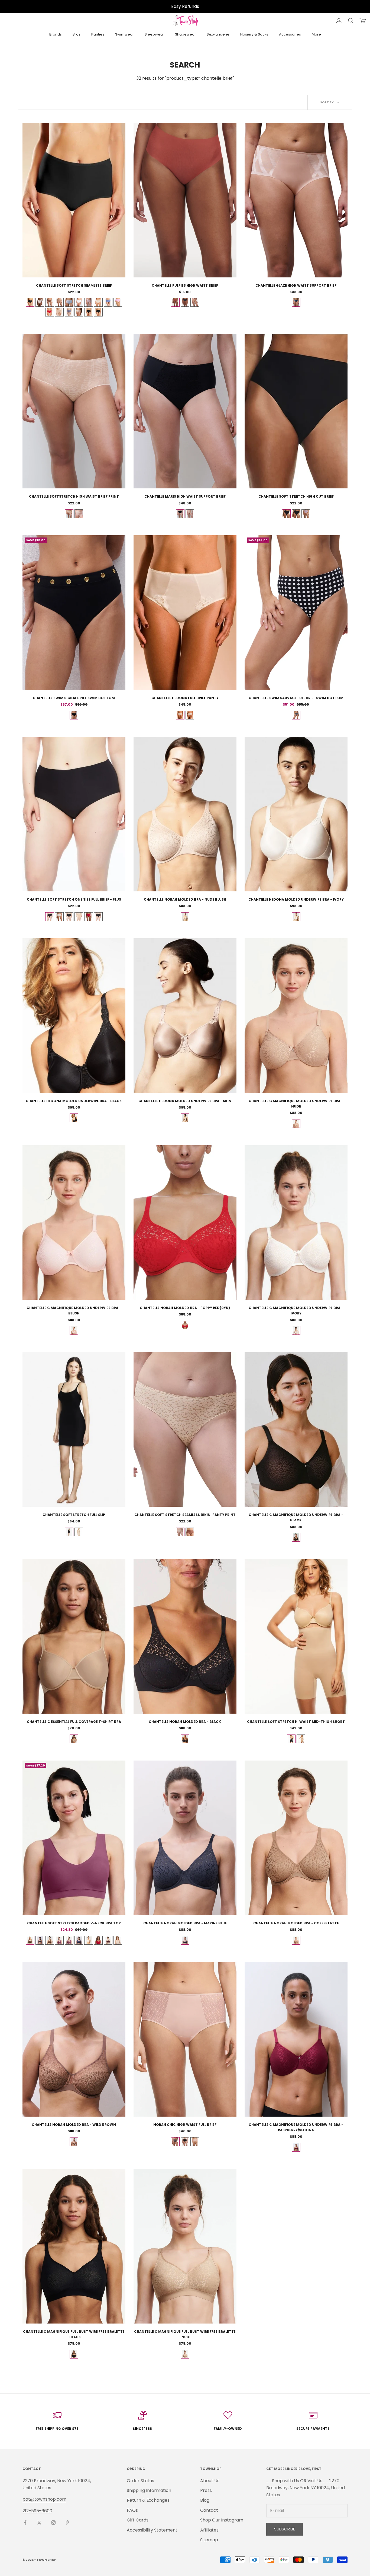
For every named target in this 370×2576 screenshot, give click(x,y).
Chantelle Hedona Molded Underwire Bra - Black (74, 1101)
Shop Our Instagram (222, 2520)
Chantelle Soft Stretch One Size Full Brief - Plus (74, 899)
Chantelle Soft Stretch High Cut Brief (296, 496)
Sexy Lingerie (218, 34)
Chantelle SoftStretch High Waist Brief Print (74, 496)
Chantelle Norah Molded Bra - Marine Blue (185, 1923)
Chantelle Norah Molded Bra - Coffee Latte (296, 1923)
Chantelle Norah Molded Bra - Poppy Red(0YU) (185, 1308)
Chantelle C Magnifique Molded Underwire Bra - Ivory (296, 1311)
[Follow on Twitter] (39, 2523)
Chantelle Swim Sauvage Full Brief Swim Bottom (296, 698)
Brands (56, 34)
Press (206, 2490)
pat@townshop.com (44, 2499)
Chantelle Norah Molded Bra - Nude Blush (185, 899)
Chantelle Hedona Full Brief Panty (185, 698)
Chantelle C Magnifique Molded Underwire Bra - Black (296, 1517)
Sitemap (209, 2540)
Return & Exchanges (148, 2500)
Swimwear (124, 34)
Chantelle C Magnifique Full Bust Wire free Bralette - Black (74, 2334)
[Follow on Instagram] (53, 2523)
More (316, 34)
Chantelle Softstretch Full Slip (74, 1515)
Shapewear (185, 34)
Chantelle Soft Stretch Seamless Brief (74, 285)
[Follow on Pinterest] (67, 2523)
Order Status (140, 2481)
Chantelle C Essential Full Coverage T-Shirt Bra (74, 1722)
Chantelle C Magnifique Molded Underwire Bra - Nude (296, 1104)
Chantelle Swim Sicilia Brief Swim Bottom (74, 698)
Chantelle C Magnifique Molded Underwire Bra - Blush (74, 1311)
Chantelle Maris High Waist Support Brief (185, 496)
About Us (210, 2481)
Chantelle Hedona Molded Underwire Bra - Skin (185, 1101)
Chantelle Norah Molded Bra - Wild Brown (74, 2125)
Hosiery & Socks (254, 34)
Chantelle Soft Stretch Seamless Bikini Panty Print (185, 1515)
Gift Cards (138, 2520)
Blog (205, 2500)
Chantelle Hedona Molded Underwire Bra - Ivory (296, 899)
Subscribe (285, 2529)
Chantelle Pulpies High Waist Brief (185, 285)
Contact (209, 2510)
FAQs (132, 2510)
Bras (77, 34)
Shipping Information (149, 2490)
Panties (98, 34)
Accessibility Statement (152, 2530)
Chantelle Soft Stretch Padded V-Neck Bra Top (74, 1923)
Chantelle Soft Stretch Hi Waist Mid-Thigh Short (296, 1722)
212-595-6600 (37, 2511)
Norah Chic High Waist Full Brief (185, 2125)
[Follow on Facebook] (25, 2523)
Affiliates (209, 2530)
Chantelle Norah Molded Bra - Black (185, 1722)
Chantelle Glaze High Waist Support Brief (296, 285)
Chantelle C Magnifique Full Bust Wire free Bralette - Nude (185, 2334)
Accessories (290, 34)
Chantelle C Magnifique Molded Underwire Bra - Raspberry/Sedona (296, 2127)
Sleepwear (154, 34)
